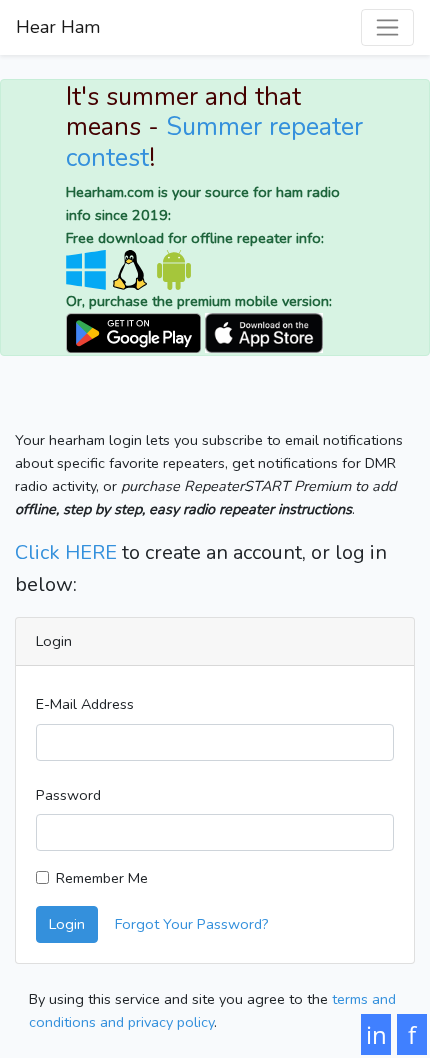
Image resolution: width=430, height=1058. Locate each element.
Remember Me (102, 878)
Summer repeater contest (214, 142)
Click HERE (66, 552)
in (376, 1034)
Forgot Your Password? (192, 924)
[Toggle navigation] (387, 27)
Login (67, 924)
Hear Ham (58, 27)
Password (68, 795)
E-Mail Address (85, 704)
